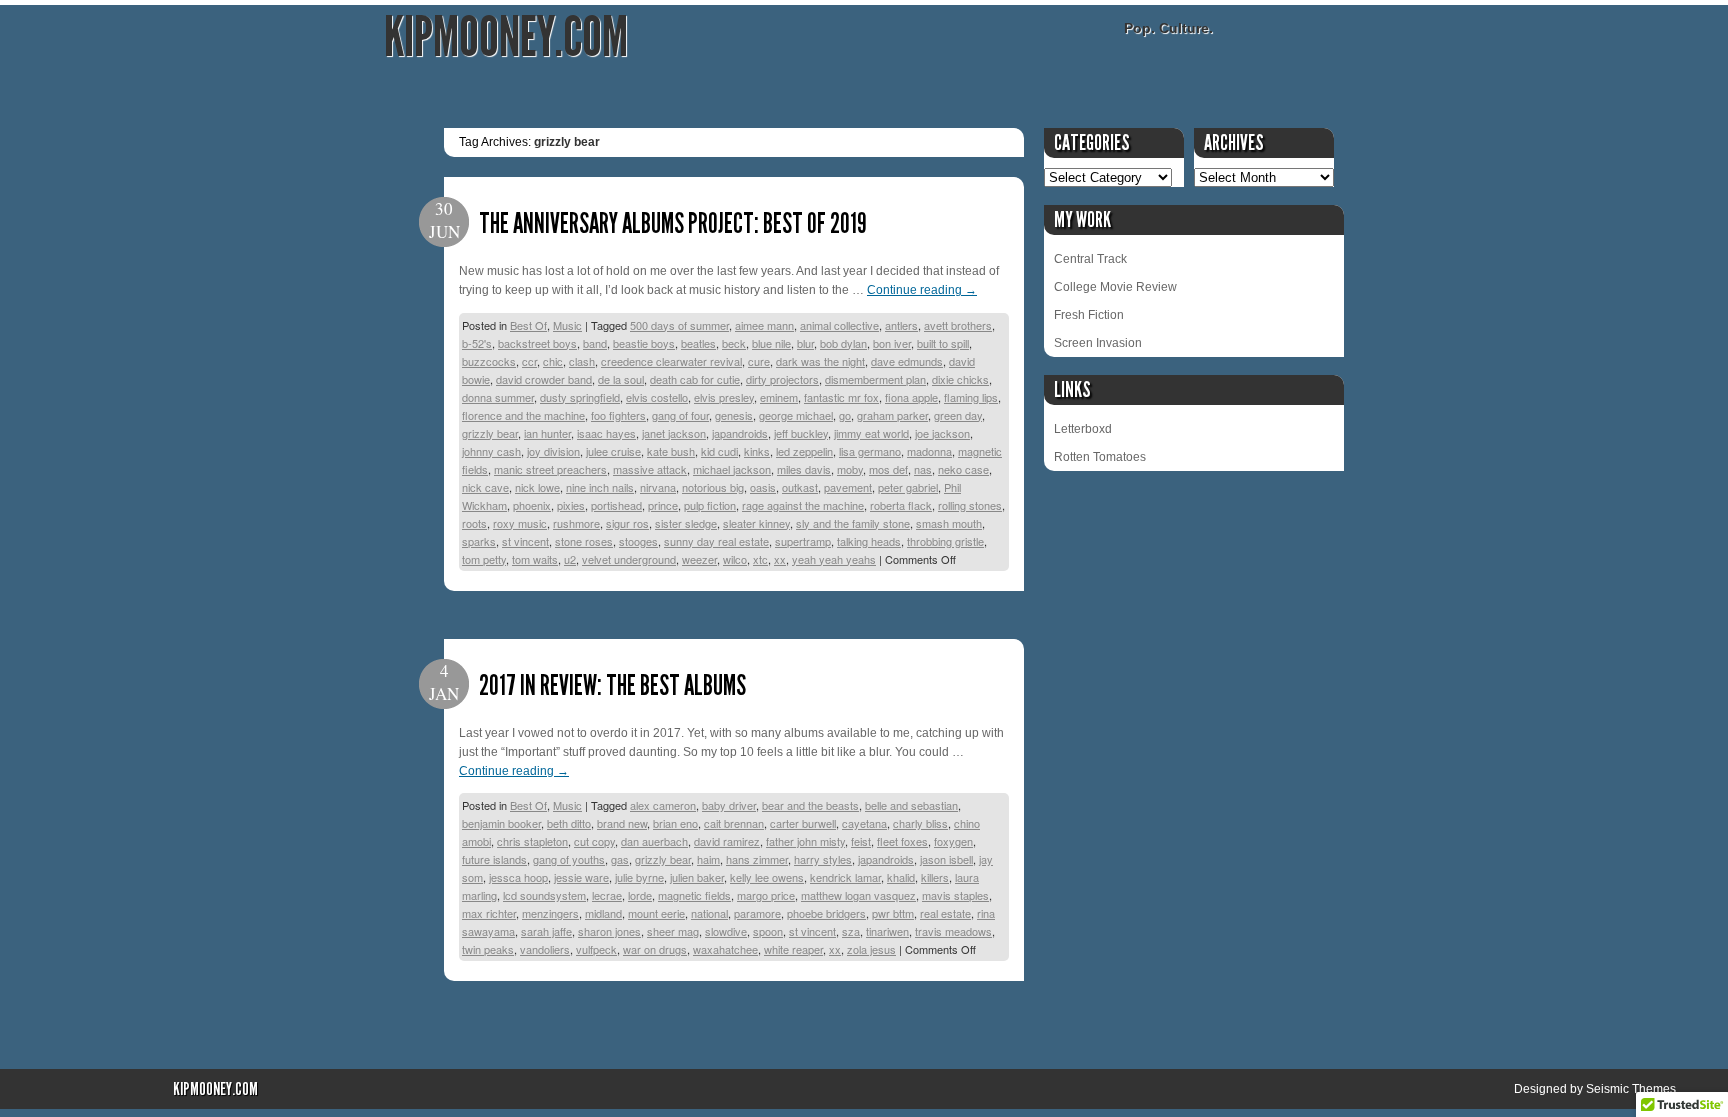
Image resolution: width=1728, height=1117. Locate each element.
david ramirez (727, 841)
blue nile (771, 343)
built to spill (943, 343)
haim (708, 859)
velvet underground (629, 559)
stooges (638, 541)
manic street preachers (550, 469)
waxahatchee (725, 949)
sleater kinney (756, 523)
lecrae (607, 895)
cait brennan (734, 823)
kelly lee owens (767, 877)
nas (923, 469)
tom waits (535, 559)
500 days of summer (679, 325)
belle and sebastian (911, 805)
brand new (622, 823)
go (845, 415)
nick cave (485, 487)
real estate (945, 913)
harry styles (823, 859)
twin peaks (488, 949)
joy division (553, 451)
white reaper (793, 949)
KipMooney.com (506, 37)
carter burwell (803, 823)
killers (935, 877)
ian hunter (547, 433)
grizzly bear (490, 433)
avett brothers (958, 325)
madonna (929, 451)
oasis (763, 487)
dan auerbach (654, 841)
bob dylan (843, 343)
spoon (768, 931)
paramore (757, 913)
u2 (570, 559)
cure (759, 361)
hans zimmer (757, 859)
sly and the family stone (853, 523)
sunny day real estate (716, 541)
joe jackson (942, 433)
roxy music (520, 523)
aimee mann (764, 325)
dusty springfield (580, 397)
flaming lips (971, 397)
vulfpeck (596, 949)
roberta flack (901, 505)
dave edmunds (907, 361)
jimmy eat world (871, 433)
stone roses (584, 541)
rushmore (576, 523)
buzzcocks (489, 361)
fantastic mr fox (841, 397)
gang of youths (569, 859)
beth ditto (569, 823)
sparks (479, 541)
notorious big (713, 487)
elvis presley (724, 397)
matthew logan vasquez (858, 895)
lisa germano (870, 451)
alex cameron (663, 805)
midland (603, 913)
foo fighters (618, 415)
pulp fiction (710, 505)
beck (734, 343)
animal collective (839, 325)
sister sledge (686, 523)
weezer (699, 559)
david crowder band (544, 379)
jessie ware (581, 877)
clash (582, 361)
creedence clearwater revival (671, 361)
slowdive (726, 931)
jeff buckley (801, 433)
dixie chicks (960, 379)
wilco (735, 559)
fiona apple (911, 397)
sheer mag (673, 931)
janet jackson (674, 433)
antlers (901, 325)
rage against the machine (803, 505)
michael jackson (732, 469)
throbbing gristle (945, 541)
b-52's (477, 343)
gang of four (680, 415)
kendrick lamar (845, 877)
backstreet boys (537, 343)
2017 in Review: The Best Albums (612, 685)
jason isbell (946, 859)
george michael (796, 415)
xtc (760, 559)
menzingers (550, 913)
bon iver (892, 343)
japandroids (740, 433)
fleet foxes (902, 841)
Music (567, 325)
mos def (888, 469)
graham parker (892, 415)
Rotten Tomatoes (1100, 457)
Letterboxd (1083, 429)
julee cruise (613, 451)
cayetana (864, 823)
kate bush (671, 451)
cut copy (594, 841)
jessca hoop (518, 877)
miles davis (804, 469)
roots (474, 523)
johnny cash (491, 451)
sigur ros (627, 523)
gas (620, 859)
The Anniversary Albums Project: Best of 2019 (673, 223)
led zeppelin (804, 451)
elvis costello (657, 397)
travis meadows (953, 931)
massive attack (650, 469)
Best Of (528, 325)
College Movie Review (1115, 287)
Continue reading (922, 290)
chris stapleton (532, 841)
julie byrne (639, 877)
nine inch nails (600, 487)
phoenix (532, 505)
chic (553, 361)
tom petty (484, 559)
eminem (779, 397)
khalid (901, 877)
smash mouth (949, 523)
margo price (766, 895)
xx (780, 559)
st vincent (525, 541)
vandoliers (545, 949)
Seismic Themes (1631, 1089)
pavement (848, 487)
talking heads (869, 541)
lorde (640, 895)
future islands (494, 859)
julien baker (697, 877)
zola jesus (871, 949)
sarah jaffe (546, 931)
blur (805, 343)
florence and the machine (523, 415)
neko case (963, 469)
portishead (616, 505)
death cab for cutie (695, 379)
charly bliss (920, 823)
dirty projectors (782, 379)
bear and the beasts (810, 805)
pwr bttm (893, 913)
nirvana (658, 487)
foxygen (953, 841)
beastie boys (644, 343)
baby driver (729, 805)
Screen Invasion (1098, 343)
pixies (571, 505)
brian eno (675, 823)
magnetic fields (694, 895)
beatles (698, 343)
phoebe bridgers (826, 913)
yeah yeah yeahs (834, 559)
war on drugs (655, 949)
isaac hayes (606, 433)
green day (958, 415)
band (595, 343)
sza (851, 931)
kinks (757, 451)
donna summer (498, 397)
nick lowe (537, 487)
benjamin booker (501, 823)
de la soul (621, 379)
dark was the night (820, 361)
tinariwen (887, 931)
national (709, 913)
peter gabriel (908, 487)
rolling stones (970, 505)
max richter (489, 913)
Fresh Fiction (1089, 315)
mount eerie (656, 913)
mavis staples (955, 895)
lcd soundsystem (544, 895)
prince (663, 505)
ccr (529, 361)
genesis (734, 415)
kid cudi (719, 451)
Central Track (1090, 259)
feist (861, 841)
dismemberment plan (875, 379)
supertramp (803, 541)
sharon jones (609, 931)
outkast (800, 487)
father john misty (805, 841)
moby (850, 469)
